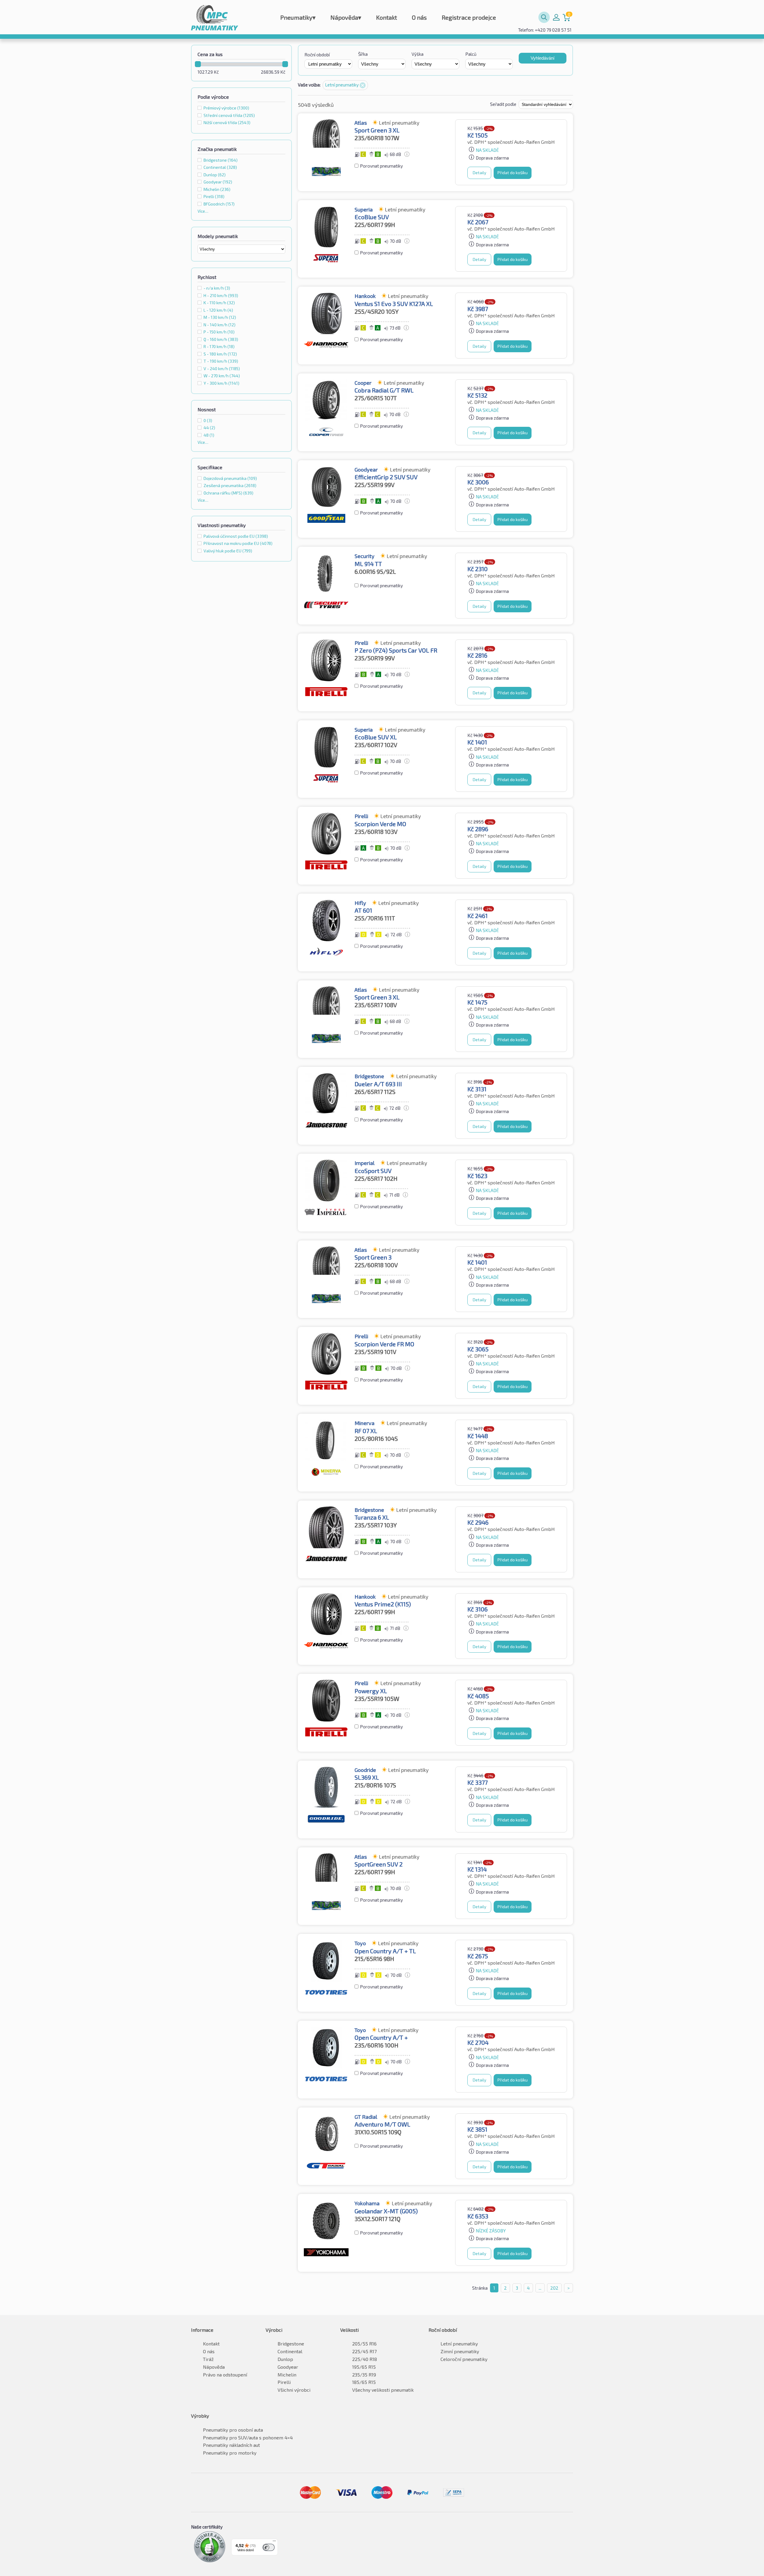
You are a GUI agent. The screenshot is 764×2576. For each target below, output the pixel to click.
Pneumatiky (298, 17)
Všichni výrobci (294, 2390)
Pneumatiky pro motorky (230, 2453)
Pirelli (284, 2382)
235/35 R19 (364, 2375)
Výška (418, 54)
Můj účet (556, 17)
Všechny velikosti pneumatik (383, 2390)
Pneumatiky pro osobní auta (233, 2430)
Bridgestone (291, 2344)
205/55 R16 (364, 2344)
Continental (290, 2351)
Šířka (363, 54)
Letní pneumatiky (459, 2344)
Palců (471, 54)
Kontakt (386, 17)
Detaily (479, 173)
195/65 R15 (364, 2367)
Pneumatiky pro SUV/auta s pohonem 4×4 (248, 2437)
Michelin (287, 2375)
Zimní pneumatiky (460, 2351)
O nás (419, 17)
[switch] (269, 2547)
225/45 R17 (364, 2351)
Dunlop (285, 2359)
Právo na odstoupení (225, 2375)
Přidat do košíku (513, 173)
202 (554, 2288)
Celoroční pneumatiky (464, 2359)
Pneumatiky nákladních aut (231, 2445)
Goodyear (288, 2367)
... (540, 2288)
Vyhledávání (543, 58)
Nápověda (346, 17)
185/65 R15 (364, 2382)
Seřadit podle (504, 104)
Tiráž (208, 2359)
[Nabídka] (274, 2542)
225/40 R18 (365, 2359)
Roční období (317, 55)
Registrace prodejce (469, 17)
